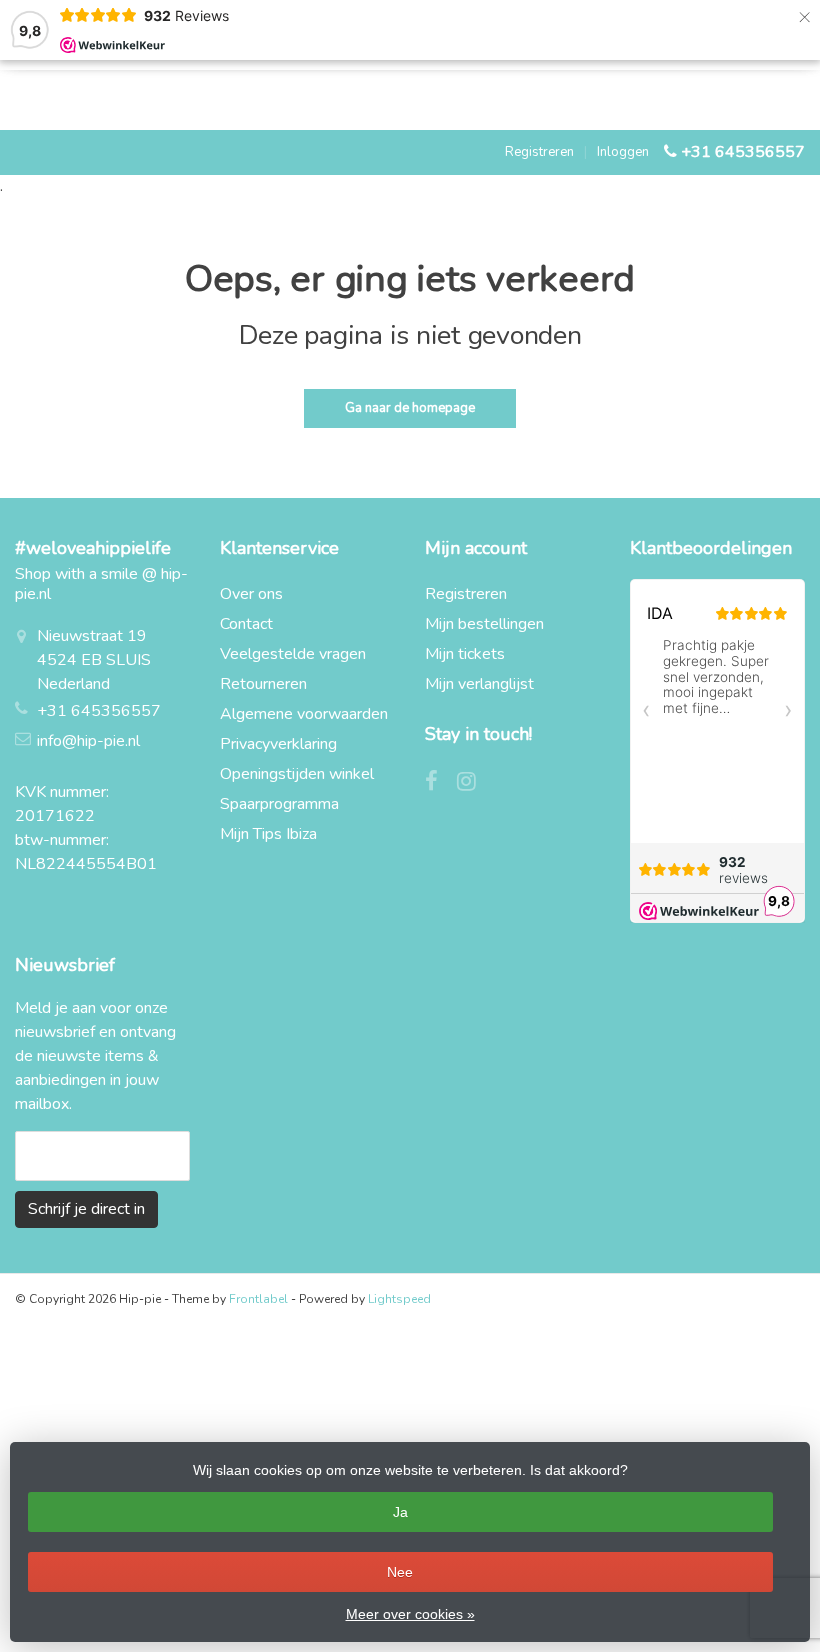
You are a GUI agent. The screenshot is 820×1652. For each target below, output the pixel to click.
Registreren (539, 152)
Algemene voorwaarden (304, 714)
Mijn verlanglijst (479, 684)
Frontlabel (258, 1299)
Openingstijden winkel (297, 774)
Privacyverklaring (278, 744)
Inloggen (623, 152)
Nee (400, 1572)
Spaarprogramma (279, 804)
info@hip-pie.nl (88, 741)
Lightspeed (399, 1299)
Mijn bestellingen (484, 624)
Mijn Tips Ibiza (268, 834)
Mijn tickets (465, 654)
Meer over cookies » (410, 1614)
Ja (400, 1512)
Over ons (251, 594)
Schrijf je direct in (86, 1209)
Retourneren (263, 684)
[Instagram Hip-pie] (474, 784)
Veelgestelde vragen (293, 654)
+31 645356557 (743, 152)
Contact (246, 624)
